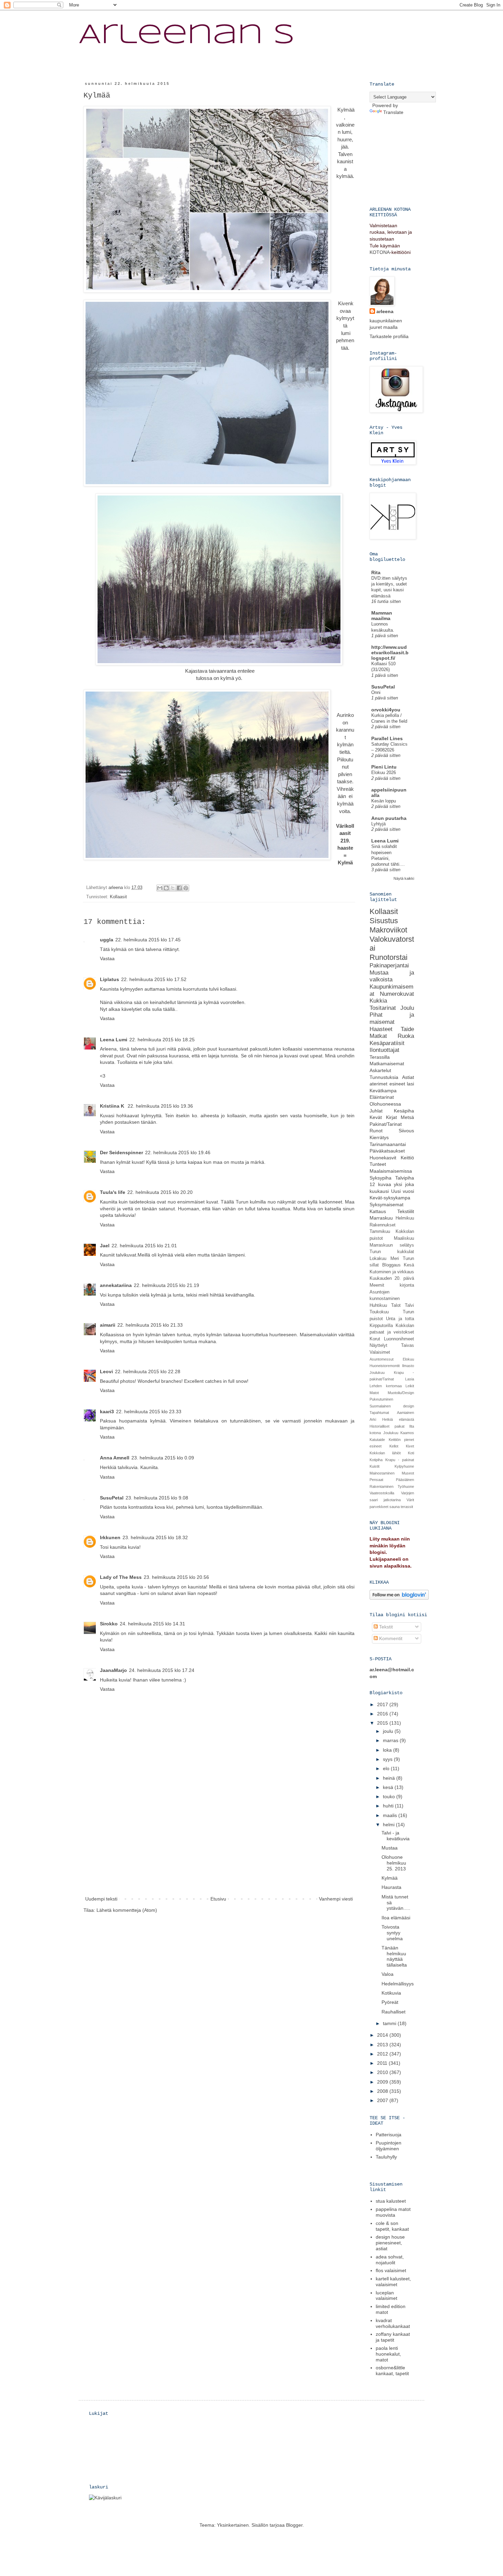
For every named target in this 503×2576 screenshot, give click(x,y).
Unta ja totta (400, 1319)
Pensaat (376, 1480)
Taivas (408, 1345)
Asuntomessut (382, 1359)
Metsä (407, 1117)
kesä (389, 1787)
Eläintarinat (382, 1097)
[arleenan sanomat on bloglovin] (399, 1598)
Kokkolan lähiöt (385, 1453)
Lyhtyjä (378, 824)
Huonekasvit (383, 1158)
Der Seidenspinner (121, 1152)
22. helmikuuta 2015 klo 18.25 (162, 1040)
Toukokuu (379, 1312)
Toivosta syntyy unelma (392, 1933)
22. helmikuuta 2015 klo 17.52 (154, 979)
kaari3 (107, 1412)
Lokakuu (378, 1259)
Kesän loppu (384, 801)
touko (390, 1796)
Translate (393, 112)
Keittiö (407, 1158)
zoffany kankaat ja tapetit (393, 2337)
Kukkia (378, 1001)
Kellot (394, 1446)
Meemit (377, 1285)
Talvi (409, 1305)
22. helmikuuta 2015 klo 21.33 (150, 1325)
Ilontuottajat (384, 1050)
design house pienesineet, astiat (390, 2243)
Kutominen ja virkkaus (392, 1272)
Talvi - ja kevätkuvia (396, 1836)
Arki (373, 1419)
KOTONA (380, 252)
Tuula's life (113, 1192)
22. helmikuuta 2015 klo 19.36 (160, 1106)
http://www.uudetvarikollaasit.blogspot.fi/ (390, 653)
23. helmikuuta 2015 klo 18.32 (155, 1537)
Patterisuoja (389, 2135)
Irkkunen (110, 1537)
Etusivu (218, 1899)
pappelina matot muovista (393, 2212)
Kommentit (390, 1638)
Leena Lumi (114, 1040)
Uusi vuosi (403, 1191)
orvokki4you (386, 710)
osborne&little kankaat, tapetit (392, 2371)
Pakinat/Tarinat (386, 1124)
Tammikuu (380, 1232)
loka (388, 1750)
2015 (383, 1723)
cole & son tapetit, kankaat (392, 2226)
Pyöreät (390, 2002)
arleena (385, 311)
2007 (383, 2100)
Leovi (106, 1371)
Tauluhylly (386, 2157)
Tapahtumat (379, 1413)
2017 (383, 1704)
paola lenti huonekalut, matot (388, 2354)
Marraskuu (381, 1218)
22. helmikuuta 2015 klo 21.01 (144, 1246)
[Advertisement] (219, 1843)
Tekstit (385, 1627)
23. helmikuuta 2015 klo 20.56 (176, 1577)
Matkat (378, 1036)
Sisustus (384, 921)
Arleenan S (187, 36)
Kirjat (391, 1117)
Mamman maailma (382, 616)
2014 (383, 2035)
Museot (408, 1473)
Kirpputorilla (381, 1326)
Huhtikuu (378, 1305)
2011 (383, 2063)
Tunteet (378, 1164)
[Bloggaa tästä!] (166, 888)
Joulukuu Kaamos (399, 1433)
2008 (383, 2091)
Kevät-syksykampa (390, 1198)
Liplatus (109, 979)
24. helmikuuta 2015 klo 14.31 (152, 1624)
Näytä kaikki (404, 878)
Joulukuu (377, 1373)
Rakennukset (383, 1225)
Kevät (376, 1117)
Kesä (409, 1265)
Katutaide (377, 1440)
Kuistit (375, 1466)
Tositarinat (383, 1008)
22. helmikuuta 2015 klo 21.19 (166, 1285)
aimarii (108, 1325)
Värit (410, 1500)
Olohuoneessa (385, 1104)
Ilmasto (408, 1366)
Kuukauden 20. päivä (392, 1278)
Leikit (410, 1386)
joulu (389, 1731)
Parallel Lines (387, 738)
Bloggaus (391, 1265)
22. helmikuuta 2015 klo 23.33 (149, 1412)
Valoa (388, 1974)
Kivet (410, 1446)
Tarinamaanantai (388, 1144)
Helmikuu (405, 1218)
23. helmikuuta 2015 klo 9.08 (157, 1498)
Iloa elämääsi (396, 1918)
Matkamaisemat (387, 1064)
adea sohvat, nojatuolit (390, 2260)
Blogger (294, 2525)
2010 (383, 2072)
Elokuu (408, 1359)
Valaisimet (380, 1352)
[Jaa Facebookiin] (179, 888)
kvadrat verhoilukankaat (393, 2323)
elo (387, 1768)
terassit (407, 1507)
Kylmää (390, 1878)
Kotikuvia (391, 1993)
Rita (376, 572)
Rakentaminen (382, 1486)
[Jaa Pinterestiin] (186, 888)
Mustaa (390, 1848)
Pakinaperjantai (389, 965)
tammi (390, 2023)
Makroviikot (388, 930)
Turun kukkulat (392, 1252)
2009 (383, 2082)
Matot (374, 1393)
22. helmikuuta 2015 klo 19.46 (178, 1152)
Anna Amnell (115, 1458)
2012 (383, 2054)
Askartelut (380, 1070)
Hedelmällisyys (398, 1984)
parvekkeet (379, 1507)
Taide (407, 1029)
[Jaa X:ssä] (173, 888)
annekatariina (116, 1285)
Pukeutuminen (381, 1399)
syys (388, 1759)
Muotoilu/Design (401, 1393)
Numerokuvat (397, 994)
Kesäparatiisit (387, 1043)
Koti (411, 1453)
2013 (383, 2045)
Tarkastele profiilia (389, 336)
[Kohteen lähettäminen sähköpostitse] (160, 888)
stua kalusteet (391, 2201)
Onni (376, 692)
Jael (105, 1246)
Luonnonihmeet (399, 1339)
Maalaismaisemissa (391, 1171)
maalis (391, 1815)
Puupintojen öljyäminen (389, 2146)
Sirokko (109, 1624)
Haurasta (391, 1887)
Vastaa (107, 958)
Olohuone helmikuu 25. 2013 (394, 1863)
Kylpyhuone (404, 1466)
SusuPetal (112, 1498)
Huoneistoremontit (385, 1366)
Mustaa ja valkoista (392, 976)
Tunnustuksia (384, 1077)
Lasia (410, 1379)
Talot (396, 1305)
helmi (389, 1825)
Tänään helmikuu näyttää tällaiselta (394, 1956)
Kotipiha (376, 1460)
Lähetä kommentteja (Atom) (127, 1910)
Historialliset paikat (387, 1426)
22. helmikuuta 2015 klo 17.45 (148, 940)
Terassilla (380, 1057)
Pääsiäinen (405, 1480)
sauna (395, 1507)
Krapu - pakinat (400, 1460)
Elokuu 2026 (384, 772)
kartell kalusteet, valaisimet (393, 2282)
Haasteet (381, 1029)
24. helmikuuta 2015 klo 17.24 (162, 1670)
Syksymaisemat (386, 1205)
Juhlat (376, 1111)
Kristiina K (113, 1106)
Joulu (407, 1008)
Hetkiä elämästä (398, 1419)
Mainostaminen (382, 1473)
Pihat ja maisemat (392, 1018)
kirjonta (407, 1285)
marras (391, 1740)
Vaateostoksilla (382, 1493)
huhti (389, 1806)
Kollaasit (118, 897)
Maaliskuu (404, 1238)
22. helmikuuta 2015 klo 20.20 (160, 1192)
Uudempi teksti (101, 1899)
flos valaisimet (391, 2270)
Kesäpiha (404, 1111)
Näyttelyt (378, 1345)
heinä (390, 1778)
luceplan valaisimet (386, 2296)
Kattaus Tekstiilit (392, 1211)
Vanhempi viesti (336, 1899)
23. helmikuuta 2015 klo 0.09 (163, 1458)
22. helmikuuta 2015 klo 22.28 (148, 1371)
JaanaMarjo (113, 1670)
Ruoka (406, 1036)
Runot (376, 1131)
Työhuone (406, 1486)
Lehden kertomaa (386, 1386)
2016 (383, 1714)
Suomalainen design (392, 1406)
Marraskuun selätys (392, 1245)
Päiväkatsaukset (387, 1151)
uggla (107, 940)
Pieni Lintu (384, 767)
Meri (395, 1259)
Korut (375, 1339)
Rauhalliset (394, 2012)
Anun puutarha (389, 818)
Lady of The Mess (121, 1577)
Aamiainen (405, 1413)
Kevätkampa (383, 1091)
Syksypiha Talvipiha (392, 1178)
